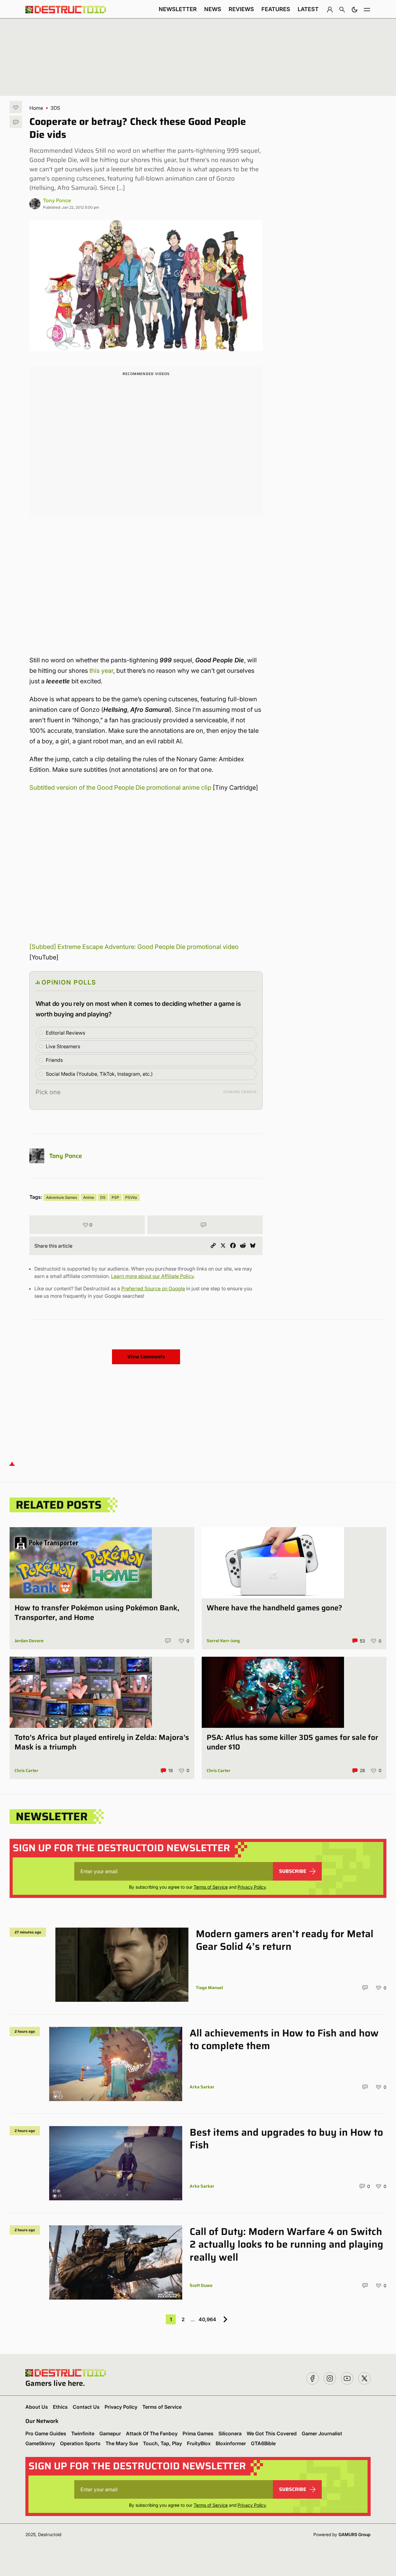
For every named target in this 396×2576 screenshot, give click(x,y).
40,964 (207, 2319)
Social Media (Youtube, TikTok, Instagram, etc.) (99, 1074)
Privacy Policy (252, 1887)
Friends (54, 1060)
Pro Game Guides (46, 2433)
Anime (89, 1197)
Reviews (241, 9)
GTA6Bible (263, 2443)
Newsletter (178, 9)
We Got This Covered (272, 2433)
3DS (55, 108)
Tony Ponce (57, 200)
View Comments (146, 1357)
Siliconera (230, 2433)
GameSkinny (40, 2443)
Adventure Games (62, 1197)
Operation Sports (80, 2443)
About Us (37, 2407)
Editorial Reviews (65, 1033)
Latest (308, 9)
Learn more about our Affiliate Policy (152, 1276)
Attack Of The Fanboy (152, 2433)
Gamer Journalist (322, 2433)
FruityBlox (199, 2443)
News (213, 9)
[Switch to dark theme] (355, 9)
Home (36, 108)
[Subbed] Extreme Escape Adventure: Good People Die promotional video (134, 947)
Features (276, 9)
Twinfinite (83, 2433)
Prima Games (198, 2433)
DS (103, 1197)
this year (101, 671)
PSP (115, 1197)
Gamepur (110, 2433)
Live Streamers (63, 1046)
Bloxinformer (231, 2443)
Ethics (60, 2407)
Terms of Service (211, 1887)
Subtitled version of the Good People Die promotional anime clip (120, 788)
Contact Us (86, 2407)
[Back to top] (12, 1464)
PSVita (131, 1197)
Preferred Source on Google (153, 1288)
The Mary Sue (122, 2443)
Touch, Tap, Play (162, 2443)
